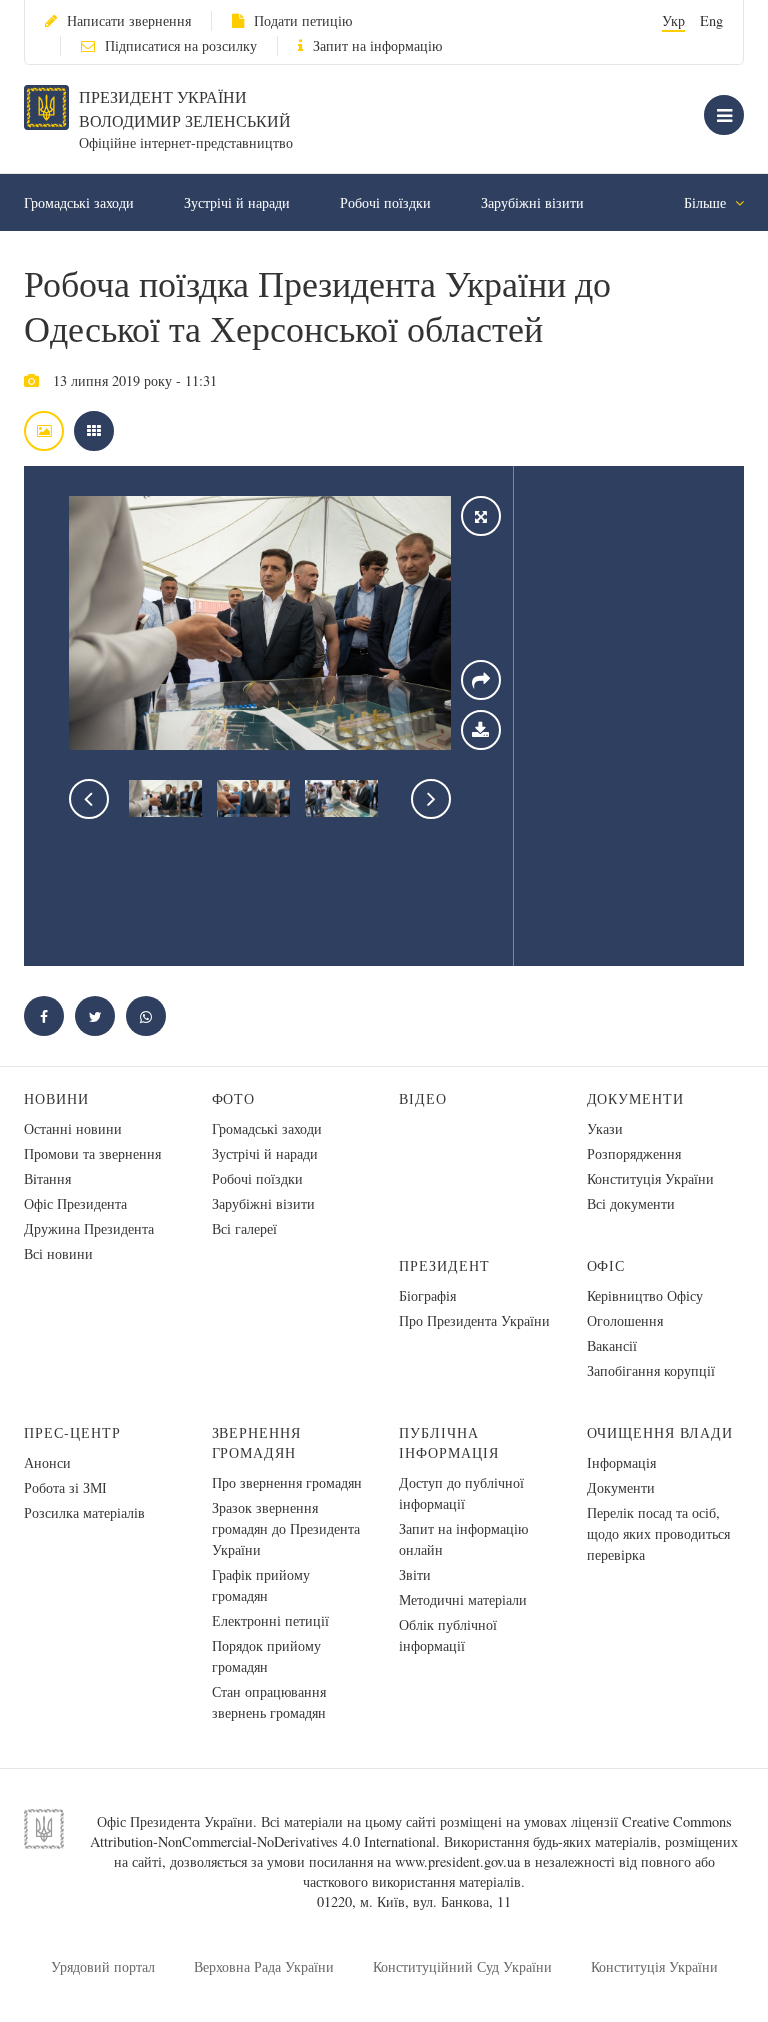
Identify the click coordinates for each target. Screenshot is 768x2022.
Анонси (47, 1462)
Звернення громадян (257, 1442)
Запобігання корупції (651, 1370)
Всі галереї (244, 1228)
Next (431, 799)
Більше (707, 202)
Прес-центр (72, 1432)
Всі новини (58, 1253)
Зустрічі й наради (237, 202)
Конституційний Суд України (462, 1966)
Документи (636, 1098)
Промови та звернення (92, 1153)
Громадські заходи (79, 202)
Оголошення (625, 1320)
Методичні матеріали (463, 1599)
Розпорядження (634, 1153)
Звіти (415, 1574)
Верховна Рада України (264, 1966)
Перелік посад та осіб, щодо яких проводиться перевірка (658, 1533)
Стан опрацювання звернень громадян (269, 1702)
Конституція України (650, 1178)
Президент (444, 1265)
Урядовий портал (103, 1966)
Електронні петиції (270, 1620)
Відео (423, 1098)
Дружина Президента (89, 1228)
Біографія (427, 1295)
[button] (95, 1016)
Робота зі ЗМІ (65, 1487)
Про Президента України (474, 1320)
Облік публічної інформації (448, 1635)
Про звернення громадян (287, 1482)
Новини (56, 1098)
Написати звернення (129, 20)
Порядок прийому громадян (266, 1656)
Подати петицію (303, 20)
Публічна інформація (449, 1442)
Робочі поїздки (385, 202)
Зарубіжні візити (532, 202)
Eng (711, 20)
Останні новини (73, 1128)
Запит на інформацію (377, 45)
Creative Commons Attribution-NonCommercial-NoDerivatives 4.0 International (411, 1831)
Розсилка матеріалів (84, 1512)
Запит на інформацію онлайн (463, 1539)
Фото (234, 1098)
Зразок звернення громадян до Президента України (286, 1528)
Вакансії (612, 1345)
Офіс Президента (75, 1203)
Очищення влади (660, 1432)
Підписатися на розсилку (181, 45)
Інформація (621, 1462)
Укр (673, 20)
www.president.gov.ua (457, 1861)
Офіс (606, 1265)
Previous (89, 799)
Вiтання (47, 1178)
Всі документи (631, 1203)
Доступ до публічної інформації (461, 1493)
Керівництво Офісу (645, 1295)
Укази (605, 1128)
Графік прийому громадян (261, 1585)
